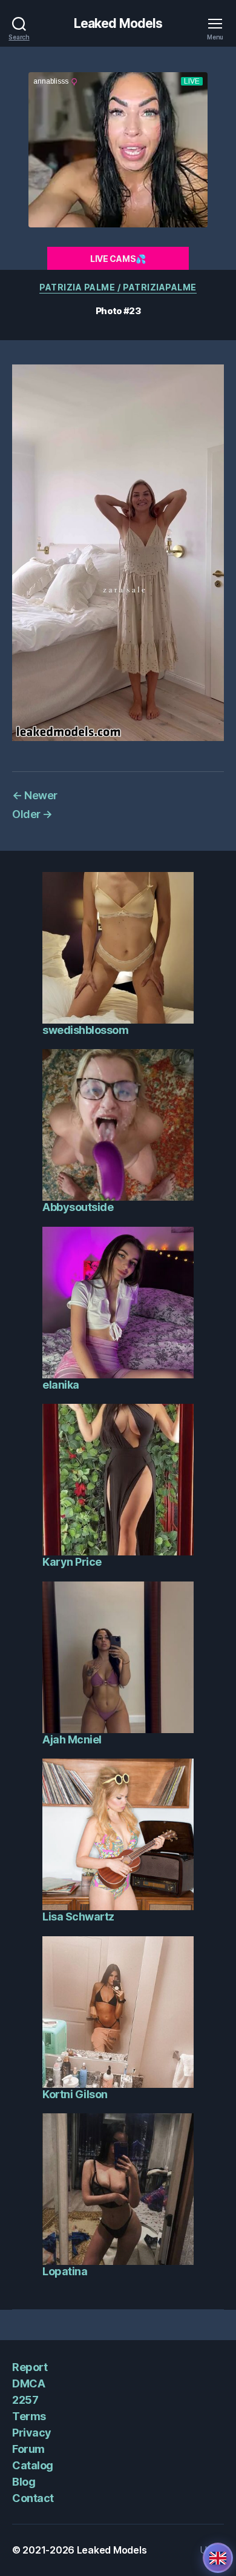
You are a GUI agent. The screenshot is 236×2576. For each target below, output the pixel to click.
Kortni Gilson (75, 2094)
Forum (28, 2449)
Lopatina (65, 2271)
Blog (24, 2482)
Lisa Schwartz (78, 1917)
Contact (33, 2498)
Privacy (32, 2433)
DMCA (28, 2383)
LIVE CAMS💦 (118, 259)
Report (30, 2367)
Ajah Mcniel (72, 1739)
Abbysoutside (78, 1207)
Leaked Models (118, 23)
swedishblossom (85, 1030)
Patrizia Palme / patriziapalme (118, 287)
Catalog (33, 2465)
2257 (25, 2400)
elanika (61, 1385)
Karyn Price (72, 1562)
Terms (29, 2416)
